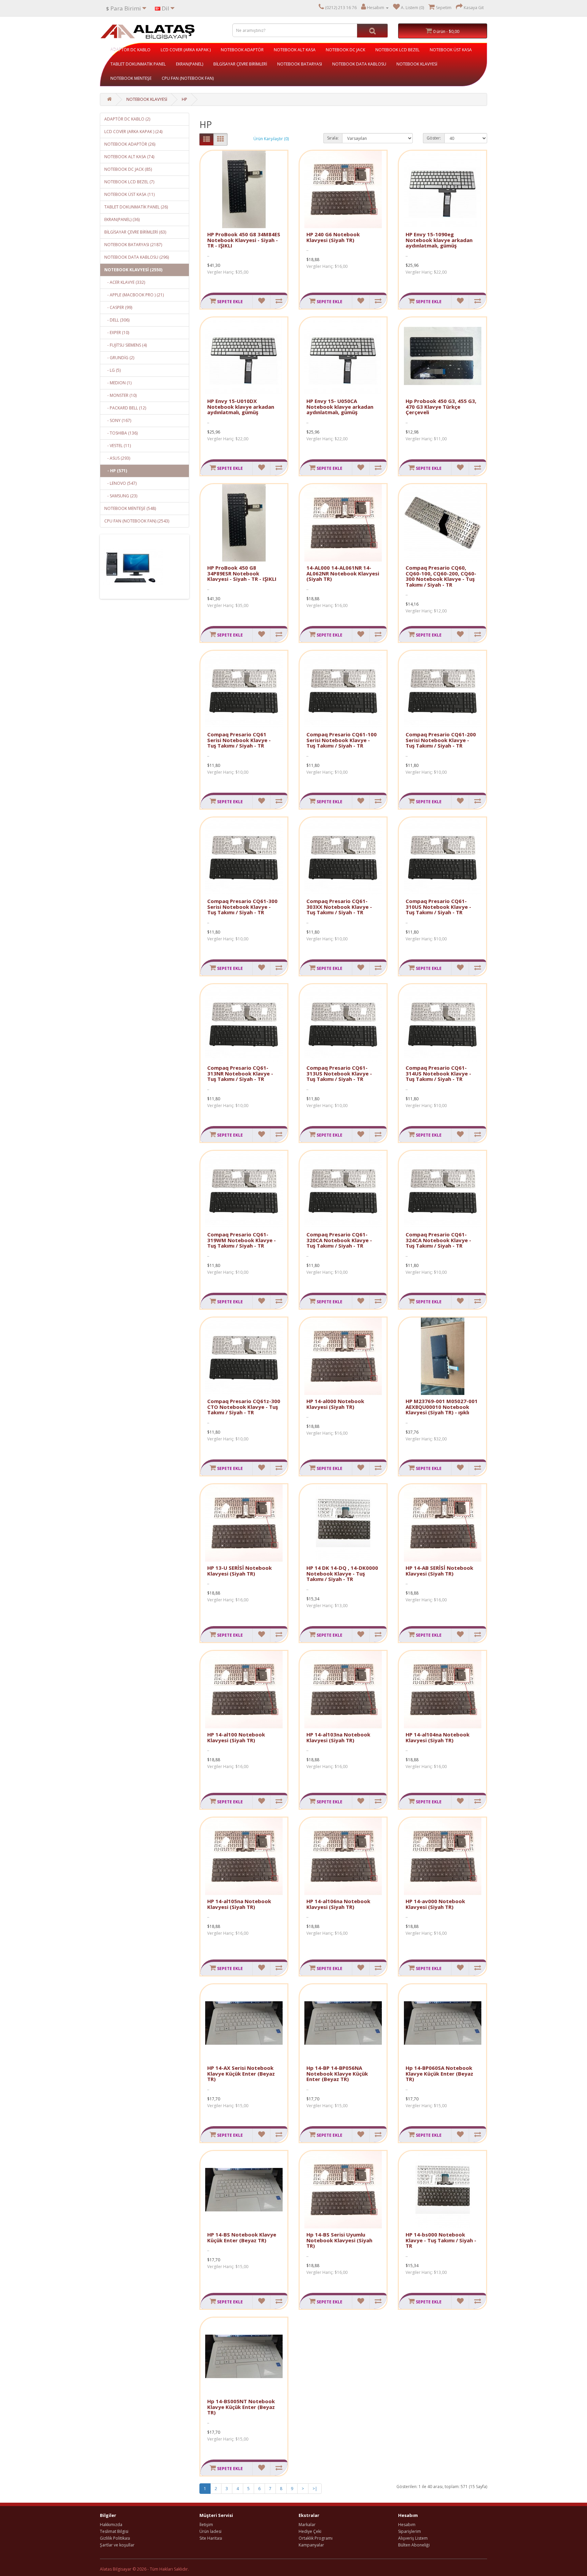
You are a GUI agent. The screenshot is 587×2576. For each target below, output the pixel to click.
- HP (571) (116, 471)
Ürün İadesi (210, 2531)
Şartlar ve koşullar (117, 2545)
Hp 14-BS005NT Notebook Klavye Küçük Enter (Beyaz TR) (241, 2407)
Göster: (434, 138)
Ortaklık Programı (316, 2538)
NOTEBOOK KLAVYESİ (417, 64)
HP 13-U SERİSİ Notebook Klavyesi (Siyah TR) (239, 1571)
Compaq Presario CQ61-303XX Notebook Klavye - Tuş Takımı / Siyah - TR (339, 907)
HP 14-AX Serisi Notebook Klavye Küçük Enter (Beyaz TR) (241, 2073)
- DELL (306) (117, 320)
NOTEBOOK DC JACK (345, 50)
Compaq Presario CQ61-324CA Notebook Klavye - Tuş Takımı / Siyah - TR (438, 1240)
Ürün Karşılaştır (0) (271, 139)
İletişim (206, 2525)
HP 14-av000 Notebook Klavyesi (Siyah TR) (435, 1904)
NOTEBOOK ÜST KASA (451, 50)
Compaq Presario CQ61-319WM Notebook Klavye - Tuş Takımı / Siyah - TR (242, 1240)
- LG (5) (112, 370)
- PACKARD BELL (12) (125, 408)
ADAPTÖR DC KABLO (130, 50)
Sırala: (333, 138)
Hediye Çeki (310, 2531)
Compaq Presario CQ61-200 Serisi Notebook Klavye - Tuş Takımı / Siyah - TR (441, 740)
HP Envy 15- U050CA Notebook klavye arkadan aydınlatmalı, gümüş (340, 407)
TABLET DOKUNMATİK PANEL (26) (136, 207)
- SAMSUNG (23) (121, 496)
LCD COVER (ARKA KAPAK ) (186, 50)
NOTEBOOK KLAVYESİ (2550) (133, 270)
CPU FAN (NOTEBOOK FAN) (188, 78)
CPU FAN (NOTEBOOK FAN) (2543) (137, 521)
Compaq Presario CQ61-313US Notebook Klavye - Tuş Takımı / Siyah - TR (339, 1073)
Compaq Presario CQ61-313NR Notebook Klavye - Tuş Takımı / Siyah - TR (240, 1073)
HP (184, 99)
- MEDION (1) (118, 383)
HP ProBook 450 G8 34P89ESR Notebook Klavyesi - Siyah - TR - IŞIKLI (242, 573)
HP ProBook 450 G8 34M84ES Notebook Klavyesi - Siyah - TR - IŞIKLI (244, 240)
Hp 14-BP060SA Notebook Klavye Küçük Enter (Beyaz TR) (439, 2073)
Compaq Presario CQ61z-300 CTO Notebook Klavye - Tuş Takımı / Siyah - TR (244, 1407)
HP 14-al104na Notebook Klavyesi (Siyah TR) (438, 1737)
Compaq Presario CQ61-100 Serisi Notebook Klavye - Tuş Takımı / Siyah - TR (342, 740)
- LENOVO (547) (120, 483)
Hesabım (407, 2525)
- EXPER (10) (117, 333)
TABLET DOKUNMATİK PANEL (138, 64)
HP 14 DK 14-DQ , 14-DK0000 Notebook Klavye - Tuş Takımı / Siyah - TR (342, 1573)
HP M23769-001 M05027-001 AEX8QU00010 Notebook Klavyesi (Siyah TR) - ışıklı (442, 1407)
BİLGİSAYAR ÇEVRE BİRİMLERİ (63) (135, 232)
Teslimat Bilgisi (114, 2531)
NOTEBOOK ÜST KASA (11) (129, 194)
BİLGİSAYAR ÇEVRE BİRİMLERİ (240, 64)
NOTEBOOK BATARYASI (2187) (133, 245)
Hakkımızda (111, 2525)
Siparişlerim (410, 2531)
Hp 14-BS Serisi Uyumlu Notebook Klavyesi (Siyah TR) (339, 2240)
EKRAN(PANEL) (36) (122, 219)
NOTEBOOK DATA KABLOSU (359, 64)
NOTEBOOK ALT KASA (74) (129, 157)
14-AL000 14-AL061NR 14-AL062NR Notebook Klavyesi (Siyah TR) (343, 573)
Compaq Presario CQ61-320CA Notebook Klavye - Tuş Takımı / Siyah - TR (339, 1240)
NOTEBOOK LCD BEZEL (397, 50)
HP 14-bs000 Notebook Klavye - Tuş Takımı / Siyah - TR (441, 2240)
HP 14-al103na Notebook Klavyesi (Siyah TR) (338, 1737)
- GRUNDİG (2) (119, 358)
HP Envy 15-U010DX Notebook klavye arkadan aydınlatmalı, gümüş (241, 407)
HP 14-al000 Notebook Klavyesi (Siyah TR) (335, 1404)
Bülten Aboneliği (414, 2545)
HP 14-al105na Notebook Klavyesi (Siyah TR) (239, 1904)
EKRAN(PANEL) (190, 64)
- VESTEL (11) (118, 446)
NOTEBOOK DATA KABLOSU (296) (137, 257)
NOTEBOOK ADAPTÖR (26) (130, 144)
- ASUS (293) (117, 458)
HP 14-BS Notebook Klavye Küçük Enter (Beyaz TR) (242, 2237)
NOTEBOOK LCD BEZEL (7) (129, 182)
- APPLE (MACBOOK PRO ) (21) (134, 295)
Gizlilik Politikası (115, 2538)
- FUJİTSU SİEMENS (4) (126, 345)
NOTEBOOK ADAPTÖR (242, 50)
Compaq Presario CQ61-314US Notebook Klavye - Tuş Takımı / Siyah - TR (438, 1073)
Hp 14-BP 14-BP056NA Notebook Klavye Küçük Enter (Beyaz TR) (337, 2073)
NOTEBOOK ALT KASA (295, 50)
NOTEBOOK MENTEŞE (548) (130, 508)
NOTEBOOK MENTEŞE (131, 78)
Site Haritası (211, 2538)
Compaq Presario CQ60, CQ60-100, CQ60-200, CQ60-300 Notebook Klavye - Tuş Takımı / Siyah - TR (441, 576)
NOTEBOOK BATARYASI (300, 64)
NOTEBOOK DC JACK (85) (128, 169)
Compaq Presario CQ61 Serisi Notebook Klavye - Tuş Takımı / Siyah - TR (239, 740)
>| (315, 2489)
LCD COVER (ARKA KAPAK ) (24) (133, 132)
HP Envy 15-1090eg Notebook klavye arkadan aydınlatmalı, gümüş (439, 240)
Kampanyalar (311, 2545)
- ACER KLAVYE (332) (125, 282)
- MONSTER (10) (120, 395)
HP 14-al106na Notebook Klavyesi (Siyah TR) (338, 1904)
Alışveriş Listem (413, 2538)
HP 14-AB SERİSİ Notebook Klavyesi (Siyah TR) (439, 1571)
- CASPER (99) (118, 307)
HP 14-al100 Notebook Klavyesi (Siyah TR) (236, 1737)
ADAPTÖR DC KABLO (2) (127, 119)
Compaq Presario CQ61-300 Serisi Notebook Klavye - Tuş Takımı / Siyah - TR (242, 907)
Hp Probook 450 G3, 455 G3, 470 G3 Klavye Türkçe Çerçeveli (441, 407)
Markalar (307, 2525)
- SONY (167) (118, 420)
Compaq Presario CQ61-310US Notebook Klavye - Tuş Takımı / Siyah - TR (438, 907)
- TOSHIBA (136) (121, 433)
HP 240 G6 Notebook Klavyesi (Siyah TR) (333, 237)
